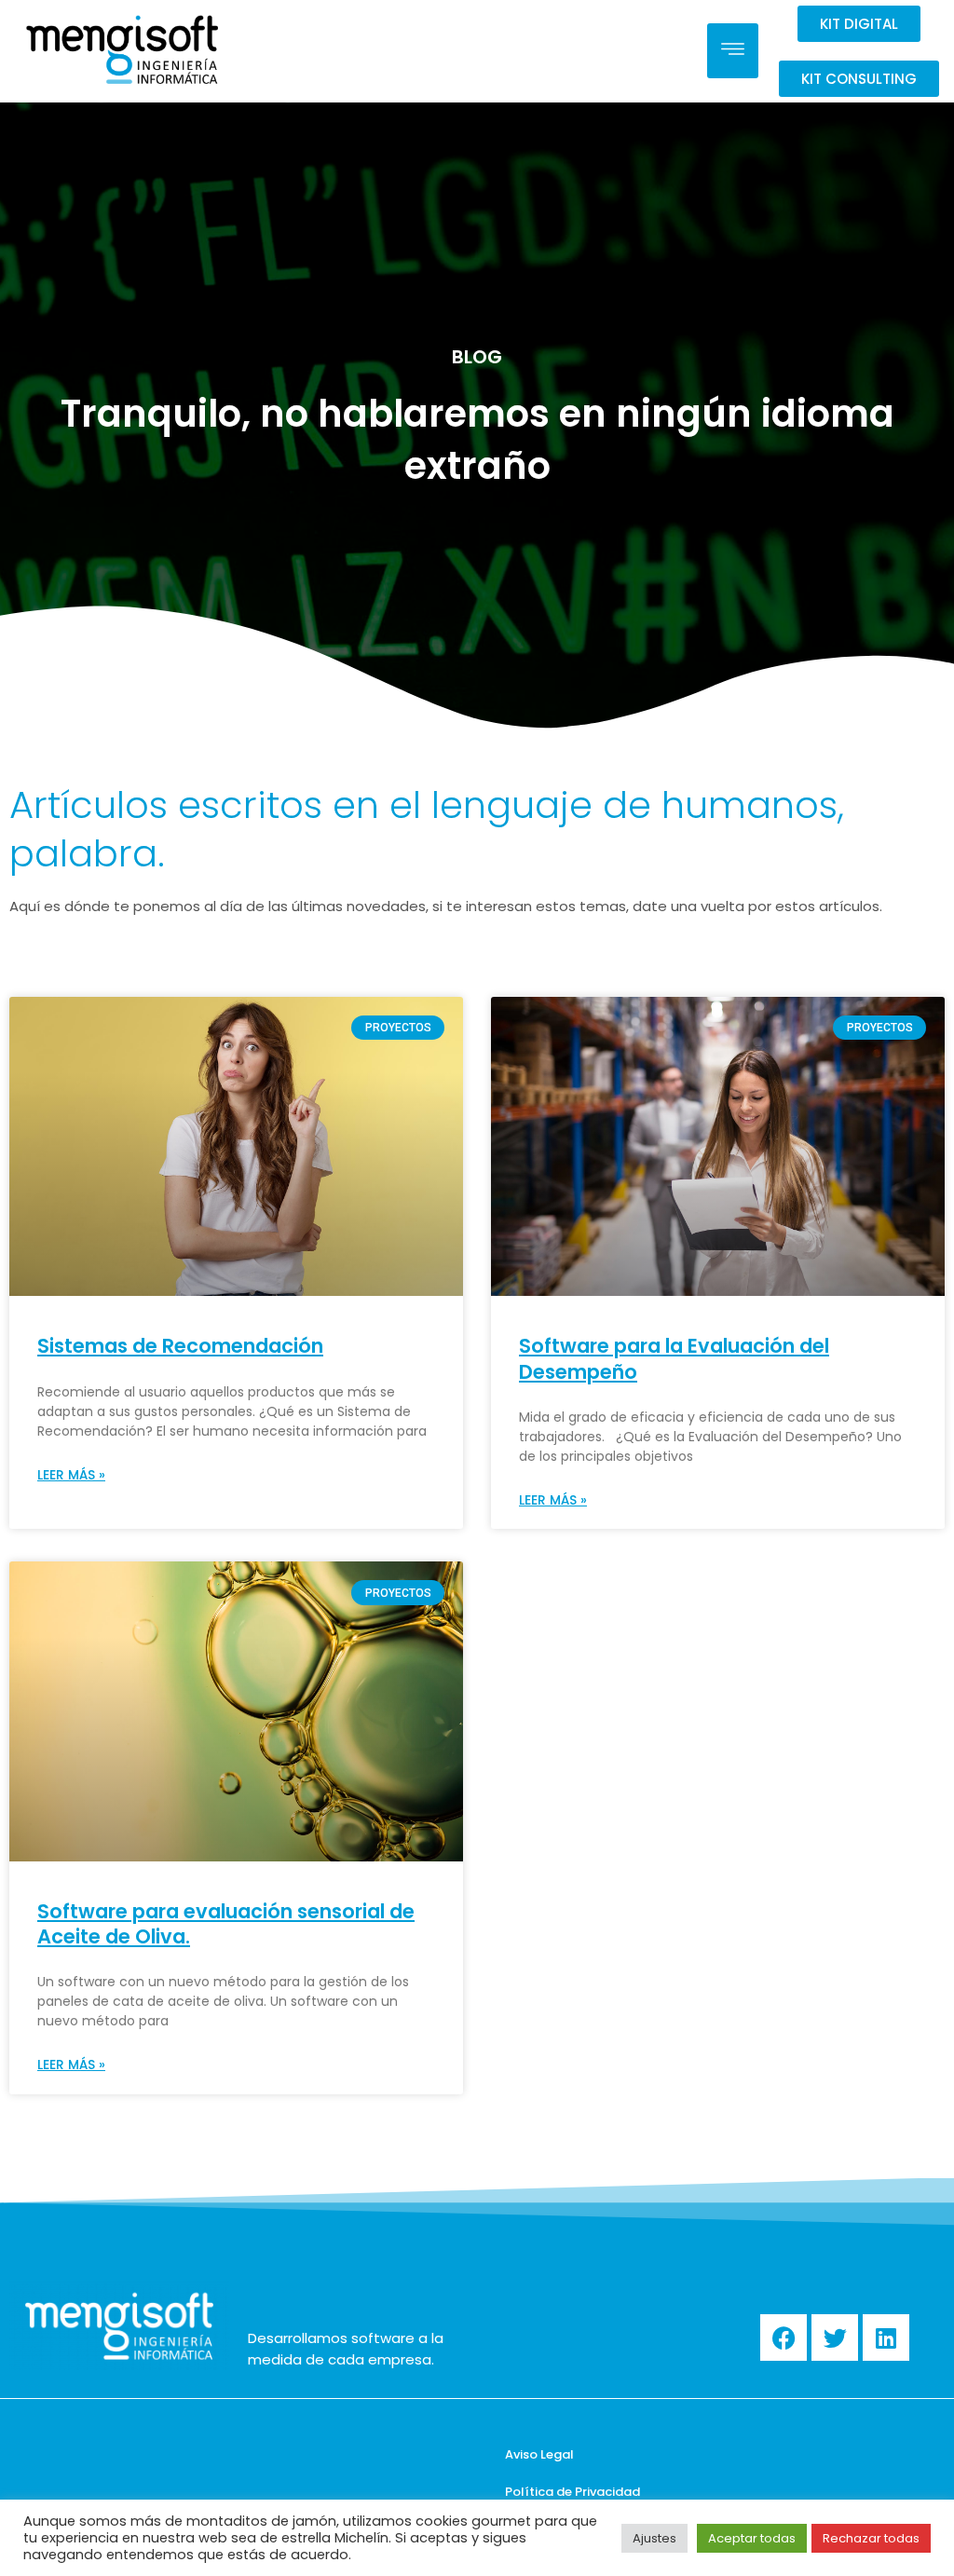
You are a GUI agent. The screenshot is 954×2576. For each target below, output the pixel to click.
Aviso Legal (539, 2454)
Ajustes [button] (654, 2538)
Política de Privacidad (572, 2492)
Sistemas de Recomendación (180, 1346)
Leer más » (71, 1475)
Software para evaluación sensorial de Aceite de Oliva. (226, 1924)
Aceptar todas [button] (752, 2538)
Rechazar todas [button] (871, 2538)
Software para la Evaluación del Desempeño (674, 1358)
